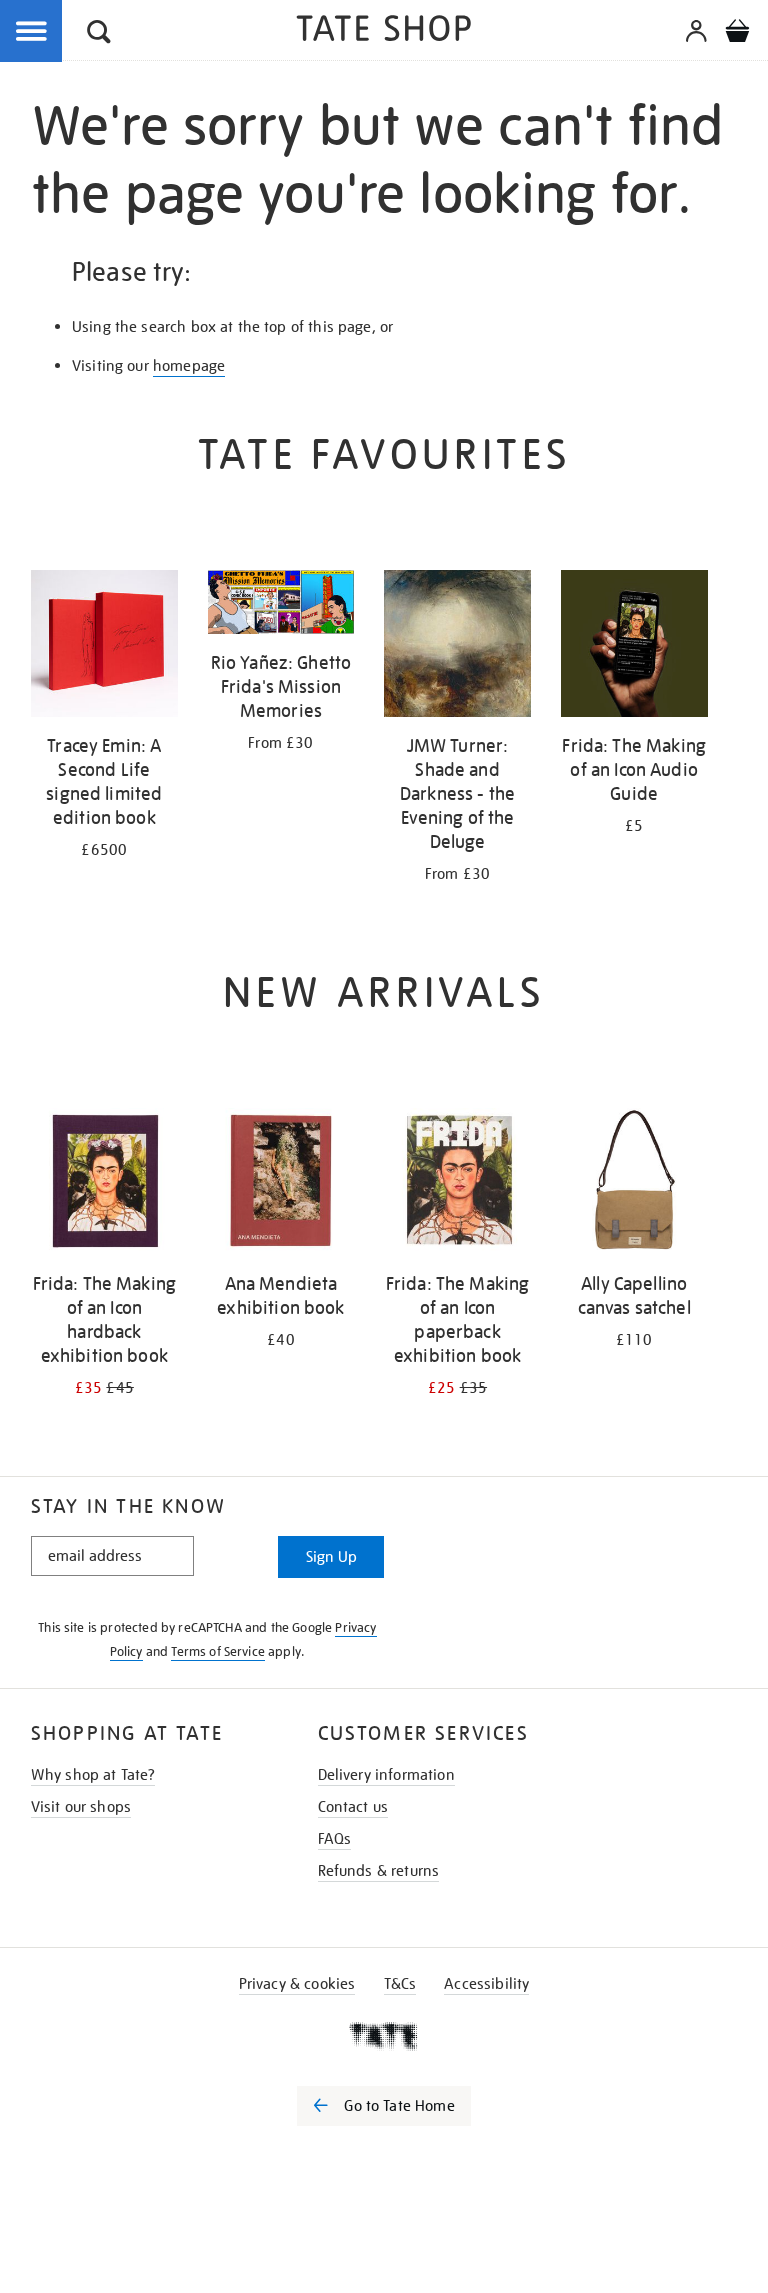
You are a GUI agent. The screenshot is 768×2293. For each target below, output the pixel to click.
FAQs (335, 1839)
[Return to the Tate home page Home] (384, 31)
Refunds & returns (379, 1871)
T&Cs (400, 1984)
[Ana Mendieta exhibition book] (281, 1185)
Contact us (353, 1807)
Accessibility (486, 1984)
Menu (32, 32)
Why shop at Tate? (93, 1775)
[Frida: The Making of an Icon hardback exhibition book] (104, 1185)
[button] (99, 34)
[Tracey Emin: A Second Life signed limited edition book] (104, 647)
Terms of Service (218, 1651)
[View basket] (737, 34)
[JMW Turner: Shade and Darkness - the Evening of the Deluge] (457, 647)
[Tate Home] (384, 2036)
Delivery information (386, 1775)
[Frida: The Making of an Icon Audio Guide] (634, 647)
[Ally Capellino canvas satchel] (634, 1185)
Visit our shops (81, 1807)
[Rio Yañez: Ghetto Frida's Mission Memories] (281, 605)
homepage (189, 366)
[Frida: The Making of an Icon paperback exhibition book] (457, 1185)
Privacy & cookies (297, 1984)
